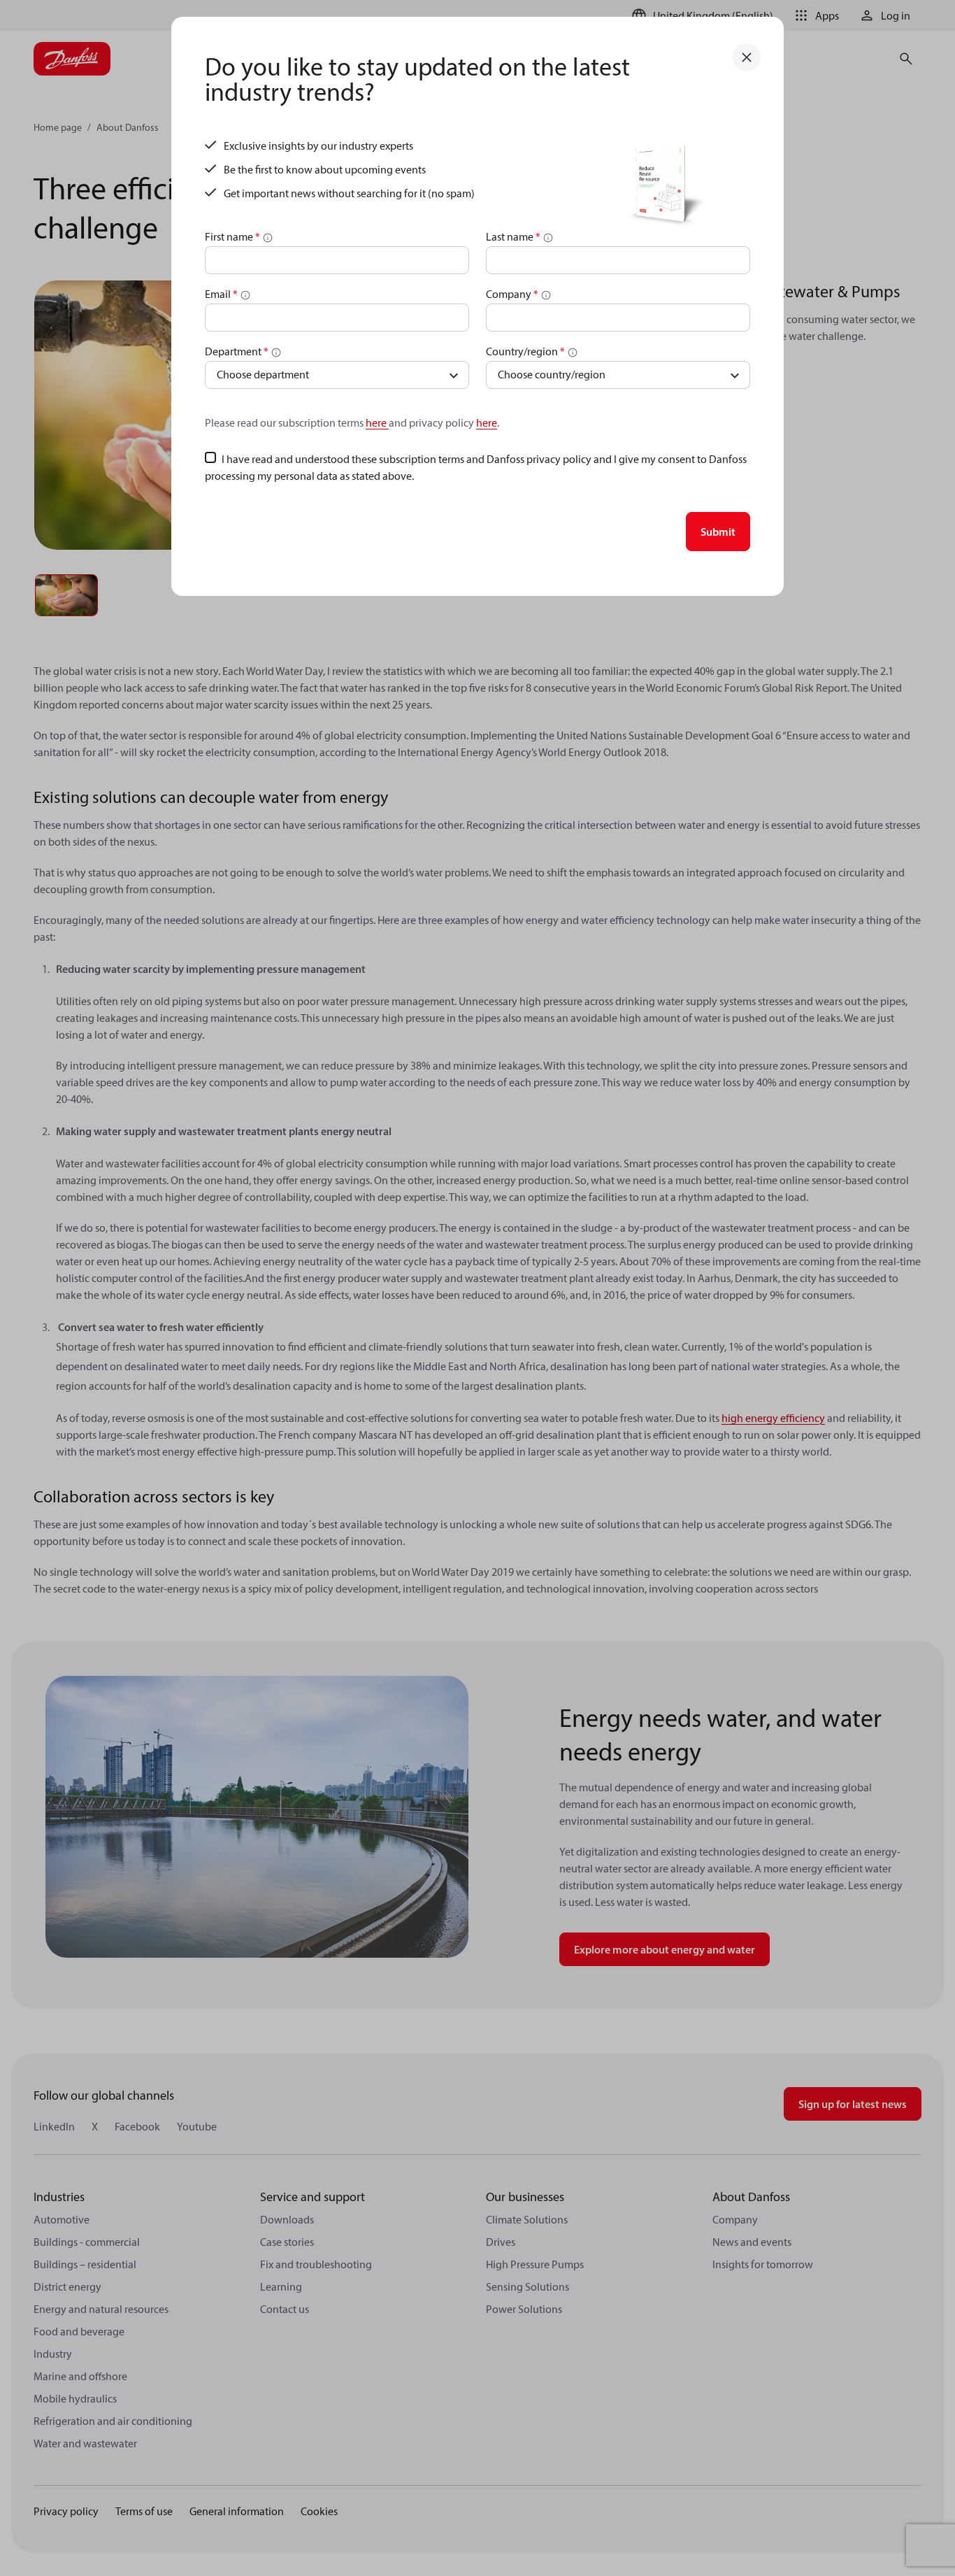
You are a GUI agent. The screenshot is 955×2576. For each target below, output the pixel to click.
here (377, 422)
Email (221, 294)
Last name (513, 236)
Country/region (525, 351)
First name (232, 236)
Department (237, 351)
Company (512, 294)
